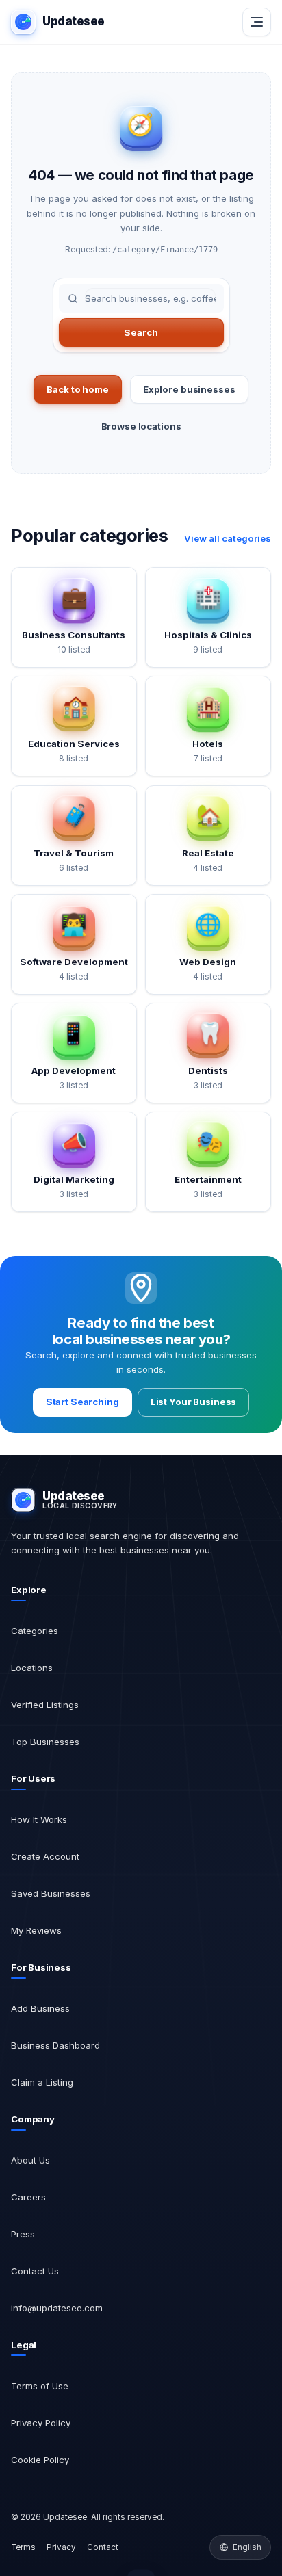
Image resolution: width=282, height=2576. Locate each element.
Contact (103, 2547)
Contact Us (35, 2271)
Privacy (61, 2547)
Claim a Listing (42, 2082)
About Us (30, 2160)
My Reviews (36, 1930)
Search (141, 332)
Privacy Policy (41, 2423)
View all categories (228, 538)
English (247, 2547)
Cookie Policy (40, 2460)
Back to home (77, 389)
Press (23, 2234)
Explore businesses (189, 389)
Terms (23, 2547)
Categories (35, 1631)
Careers (28, 2197)
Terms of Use (40, 2386)
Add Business (40, 2008)
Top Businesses (45, 1742)
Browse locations (141, 426)
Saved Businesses (51, 1893)
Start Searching (82, 1402)
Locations (32, 1668)
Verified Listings (45, 1705)
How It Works (39, 1819)
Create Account (45, 1856)
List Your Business (194, 1402)
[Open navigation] (257, 22)
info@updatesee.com (57, 2308)
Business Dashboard (55, 2045)
